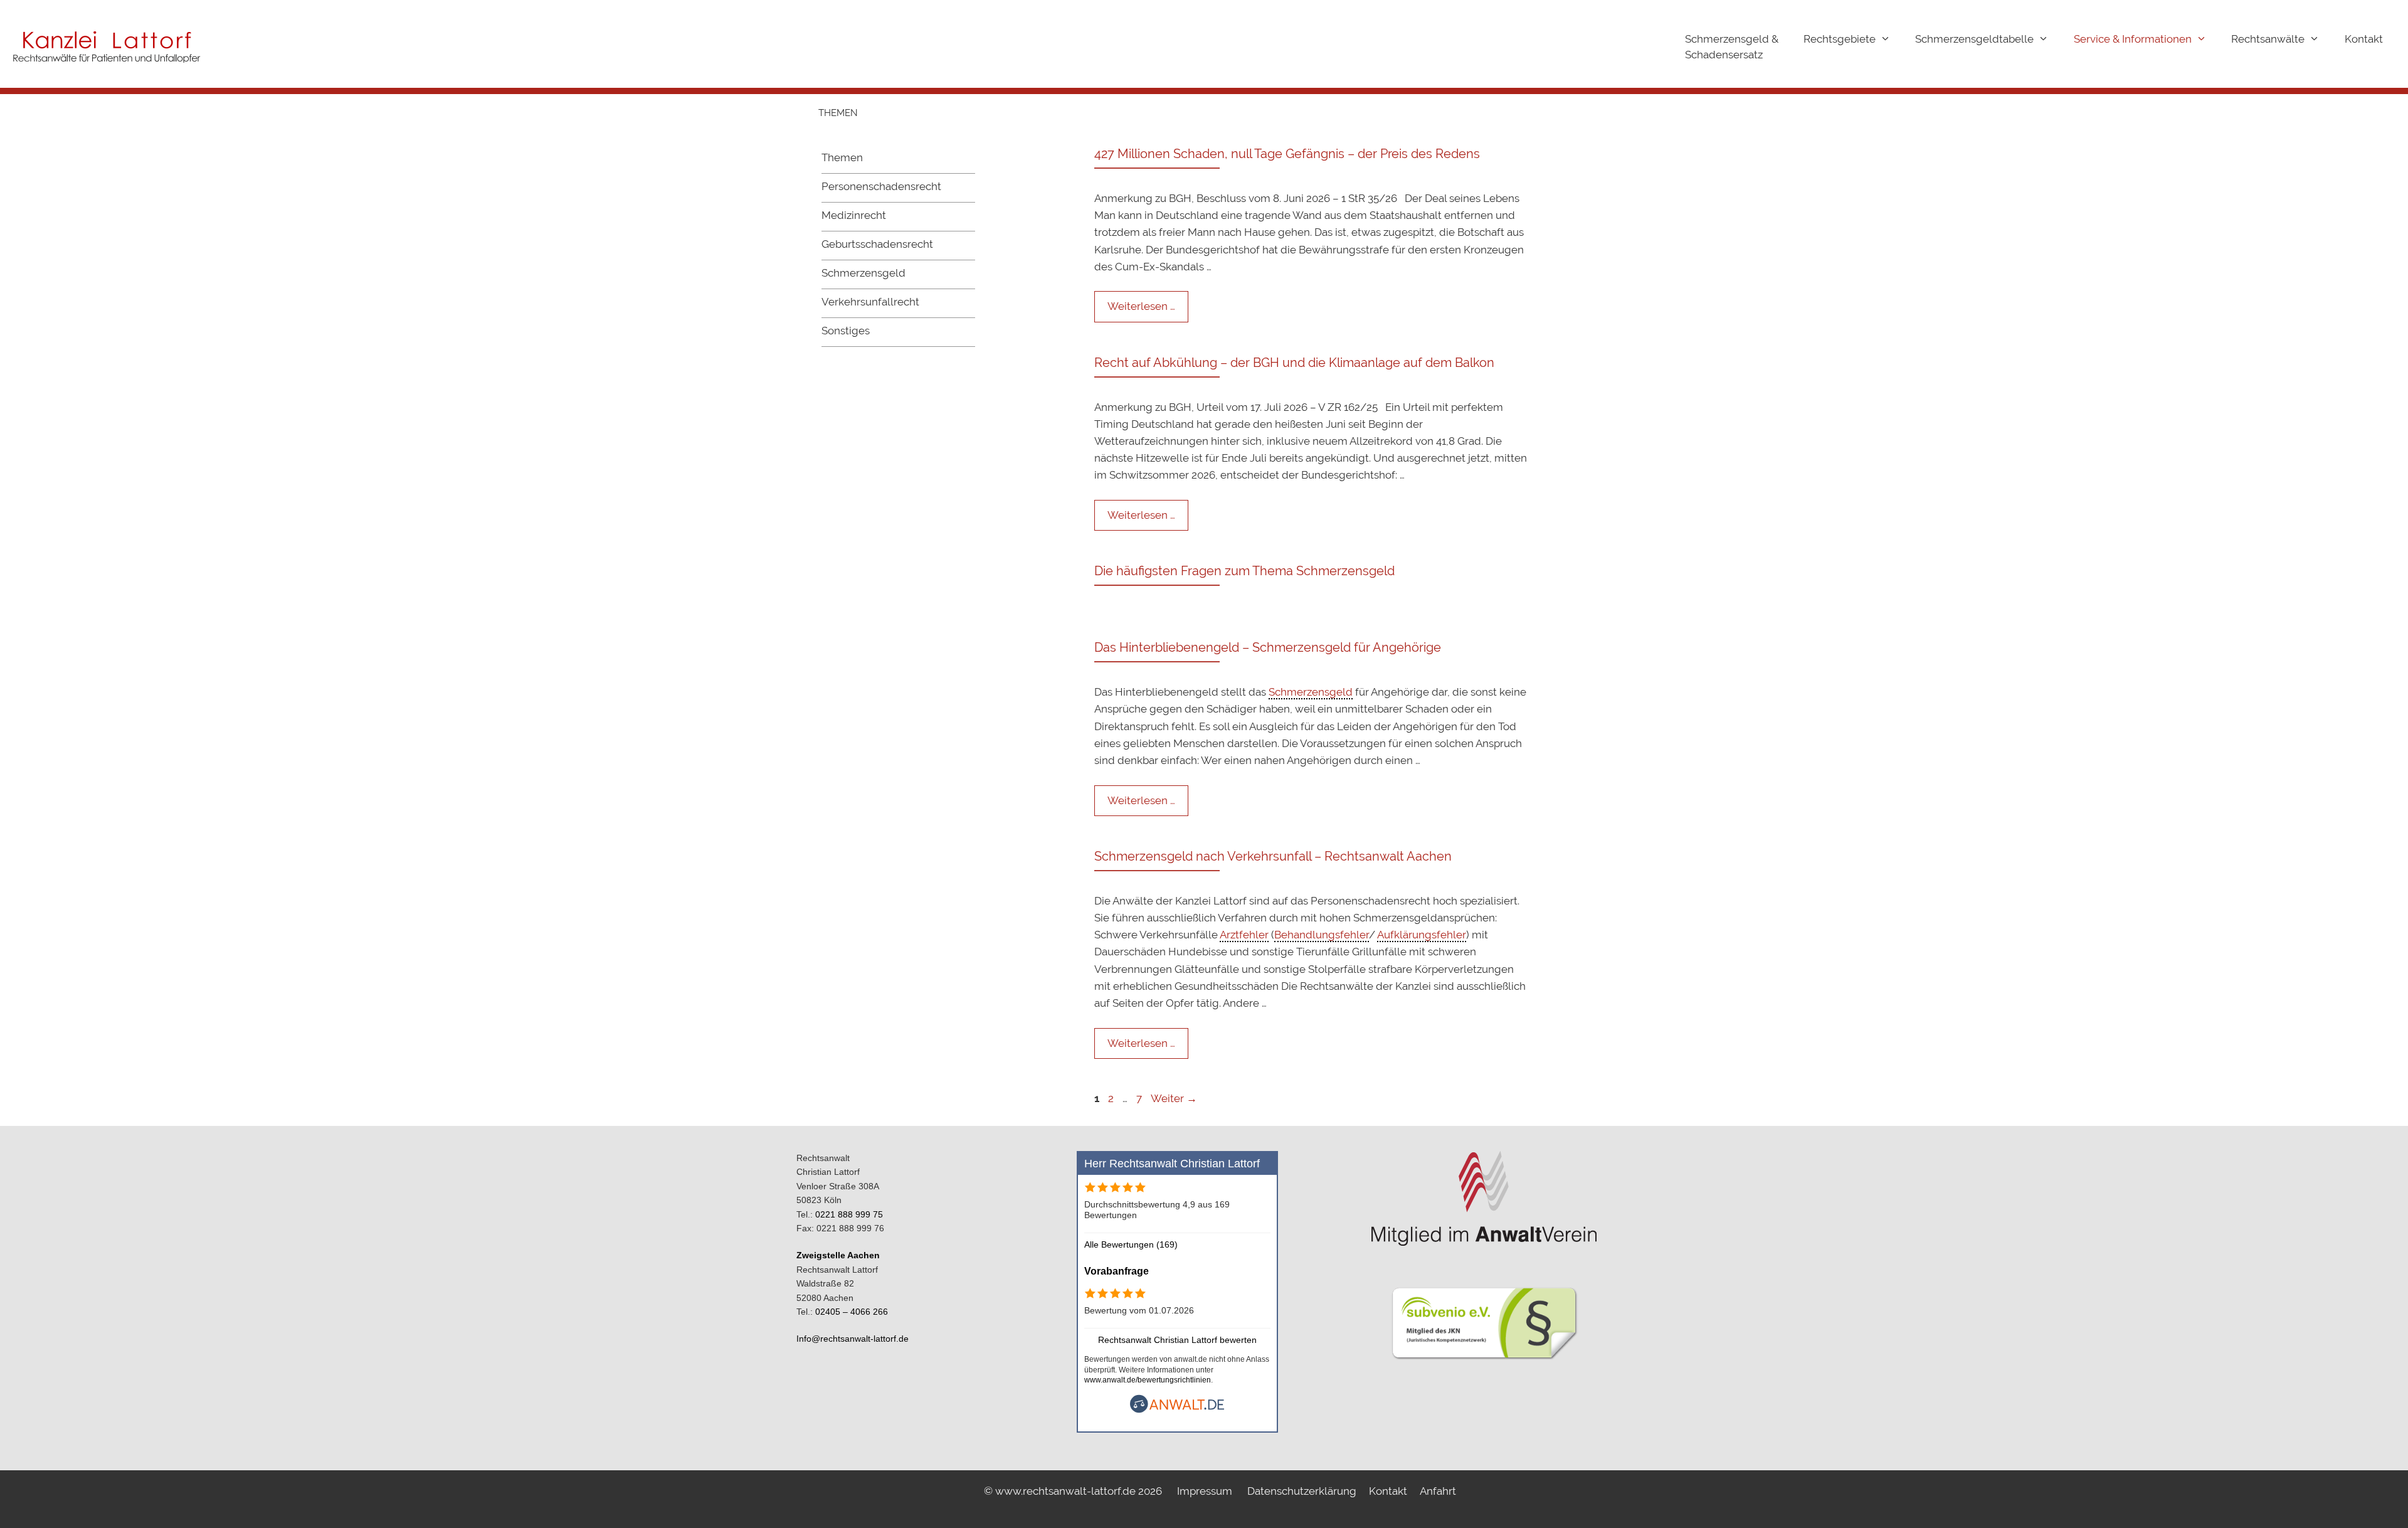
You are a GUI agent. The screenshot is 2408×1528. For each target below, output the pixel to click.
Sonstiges (846, 331)
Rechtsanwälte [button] (2268, 39)
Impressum (1205, 1491)
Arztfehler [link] (1244, 935)
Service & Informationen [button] (2133, 39)
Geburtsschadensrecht (877, 244)
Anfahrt (1438, 1491)
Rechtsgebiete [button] (1840, 39)
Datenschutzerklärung (1302, 1491)
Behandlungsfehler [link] (1322, 935)
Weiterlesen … (1141, 306)
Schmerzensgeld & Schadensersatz (1732, 47)
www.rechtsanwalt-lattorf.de (1067, 1491)
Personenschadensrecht (881, 186)
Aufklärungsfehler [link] (1422, 935)
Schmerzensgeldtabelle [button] (1974, 39)
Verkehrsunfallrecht (870, 302)
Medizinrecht (854, 215)
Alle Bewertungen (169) (1131, 1244)
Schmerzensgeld (863, 273)
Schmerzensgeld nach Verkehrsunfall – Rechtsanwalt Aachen (1273, 856)
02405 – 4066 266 (852, 1312)
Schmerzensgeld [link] (1311, 692)
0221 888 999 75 (849, 1214)
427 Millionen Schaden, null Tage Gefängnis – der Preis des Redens (1287, 154)
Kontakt (2364, 39)
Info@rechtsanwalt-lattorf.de (853, 1339)
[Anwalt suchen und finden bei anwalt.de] (1177, 1410)
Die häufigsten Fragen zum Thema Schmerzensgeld (1244, 571)
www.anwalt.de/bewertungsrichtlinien (1148, 1380)
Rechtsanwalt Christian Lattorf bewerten (1177, 1340)
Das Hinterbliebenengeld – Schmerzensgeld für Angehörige (1268, 647)
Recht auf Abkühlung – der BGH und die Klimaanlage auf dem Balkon (1294, 363)
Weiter (1174, 1098)
